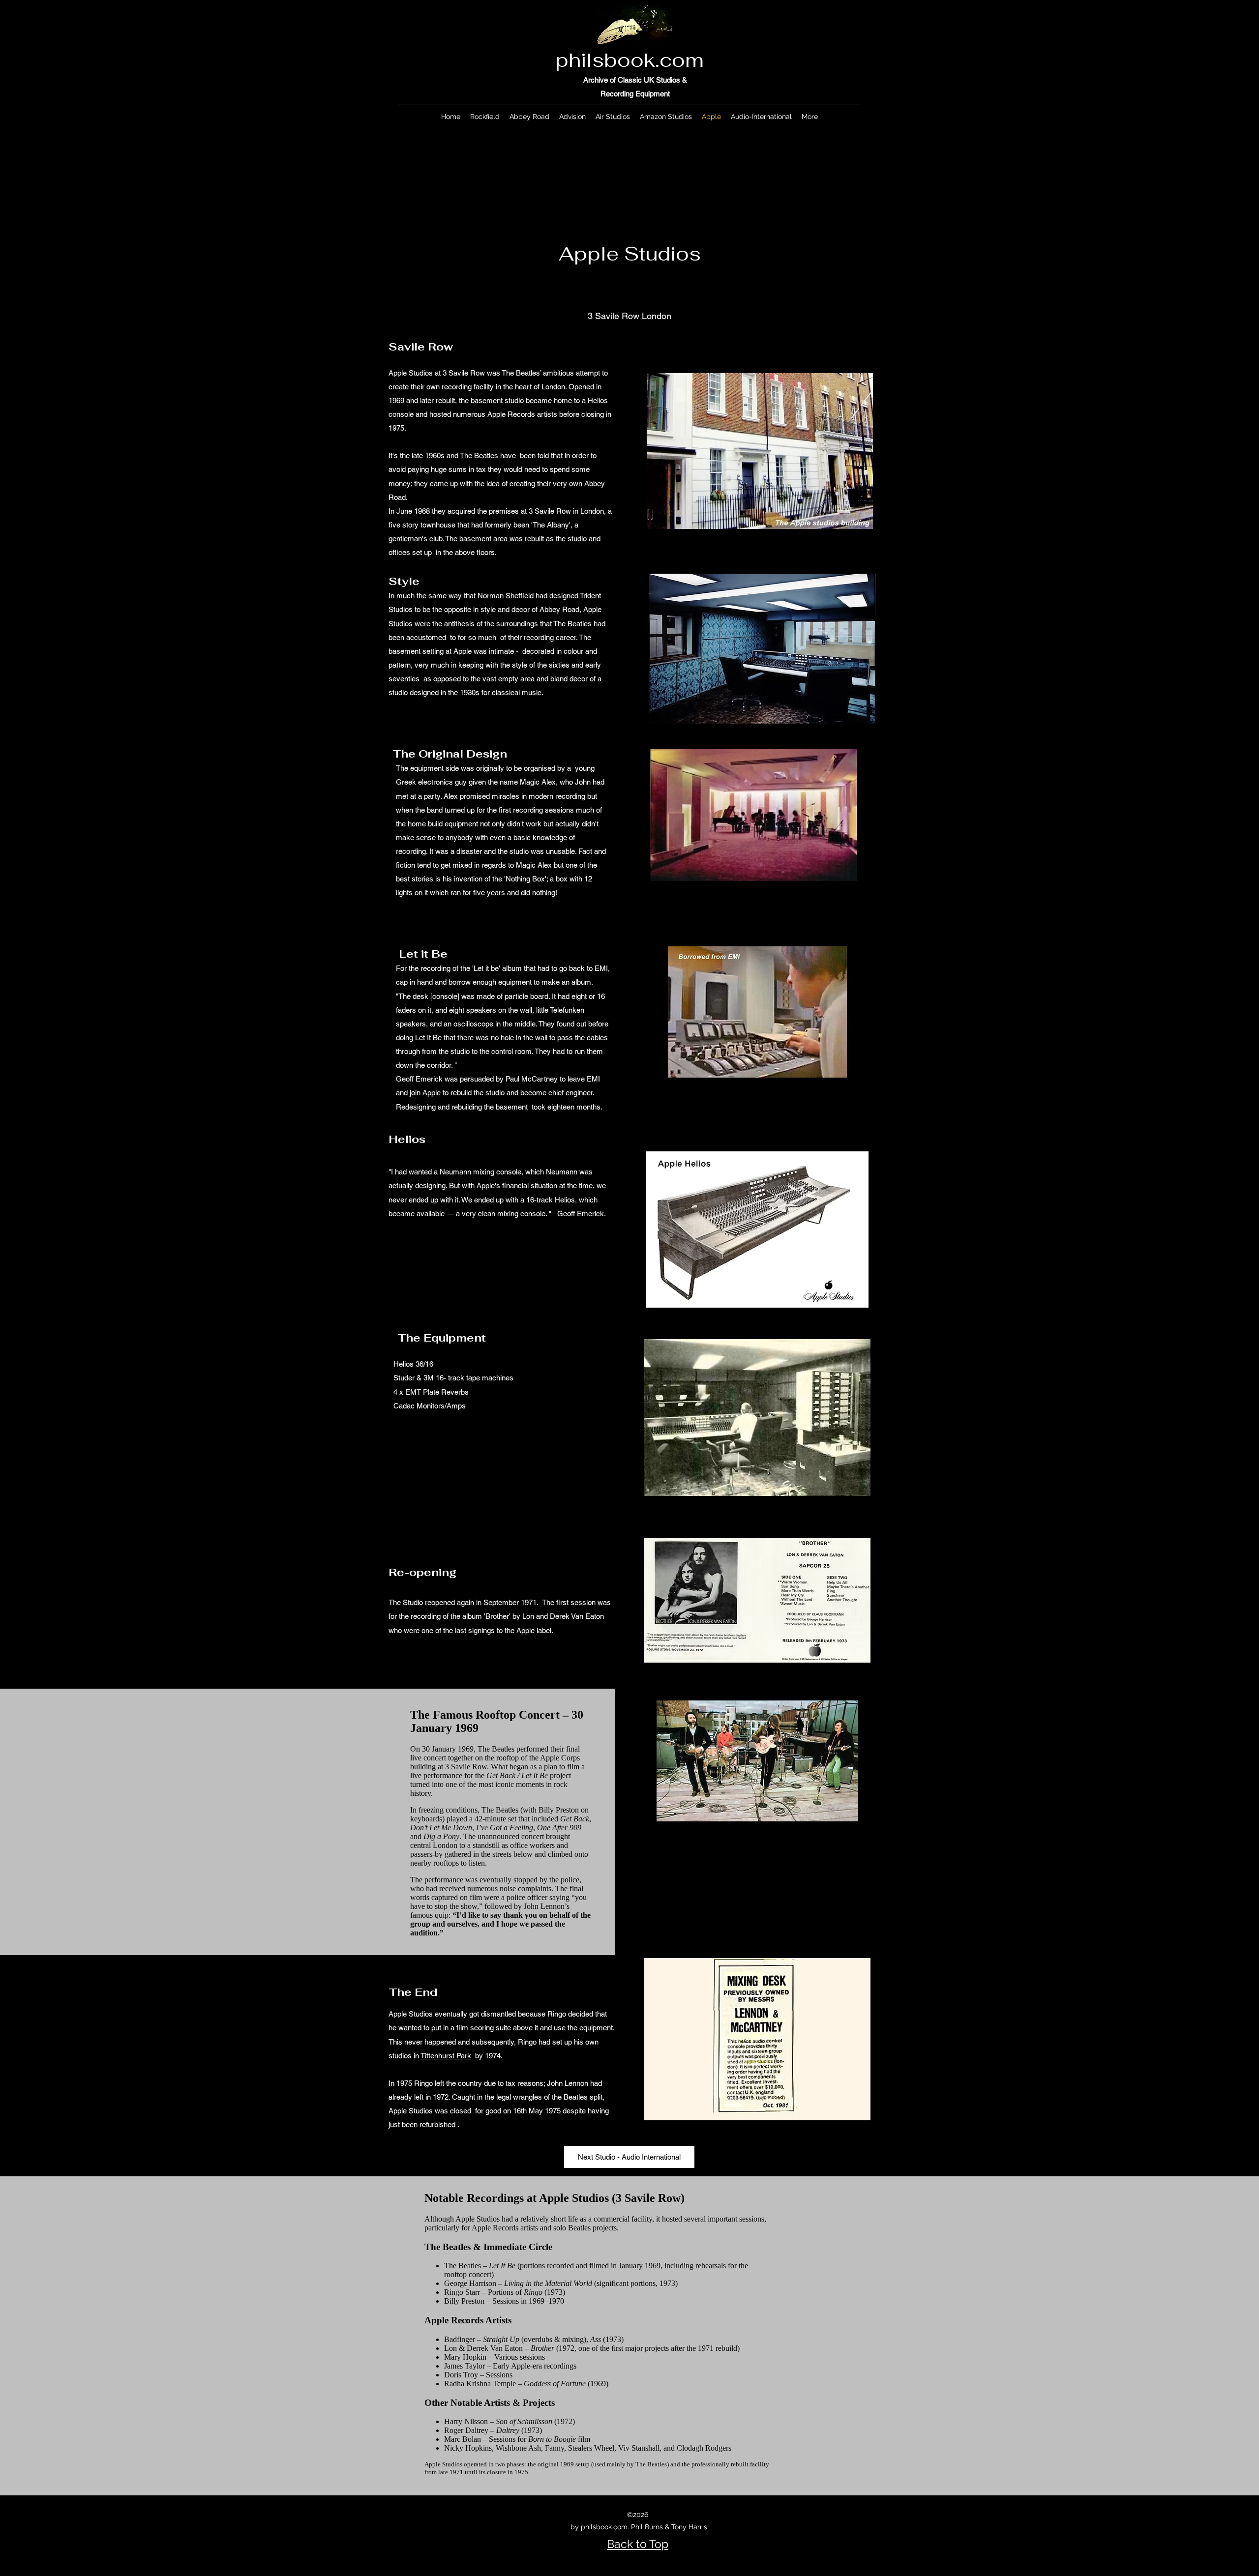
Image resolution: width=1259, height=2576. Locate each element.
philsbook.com (629, 60)
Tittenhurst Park (446, 2056)
